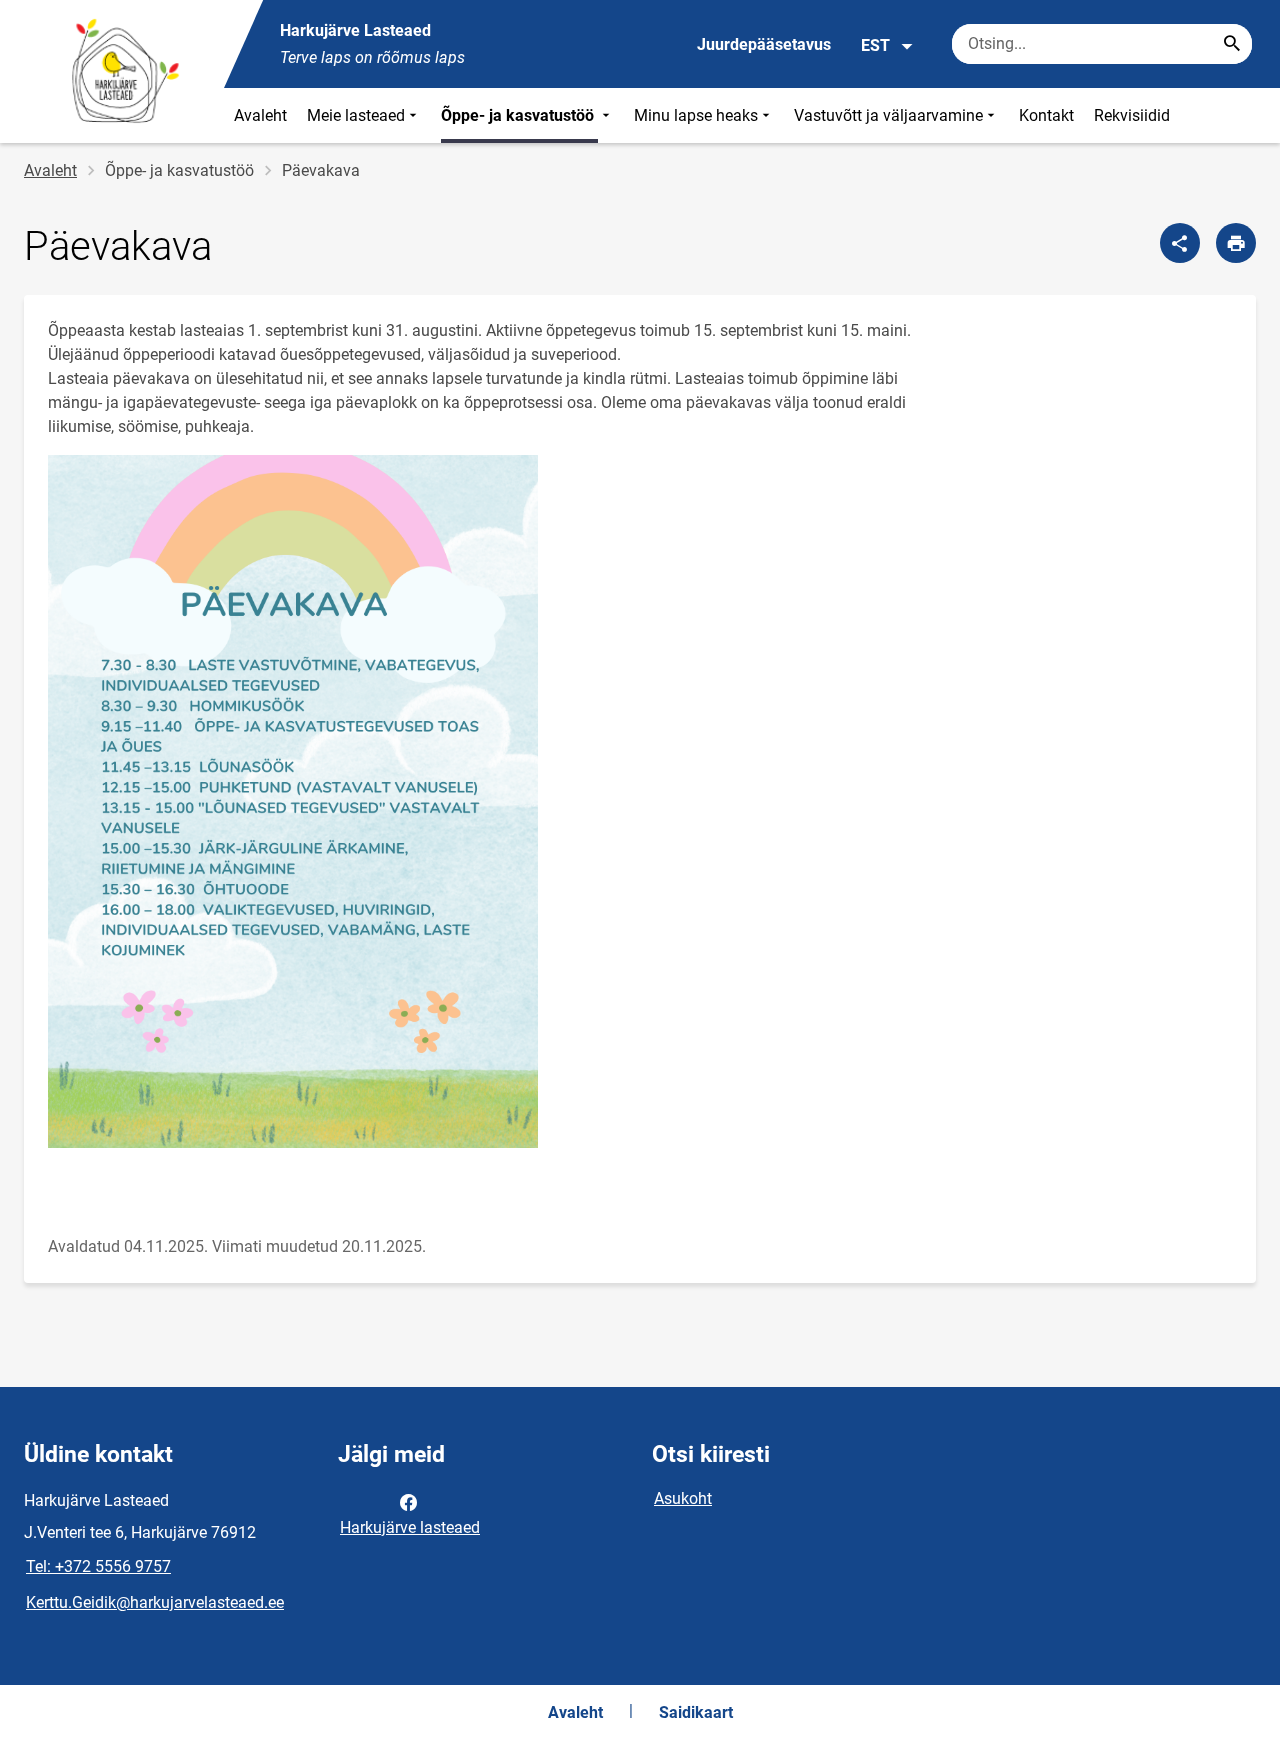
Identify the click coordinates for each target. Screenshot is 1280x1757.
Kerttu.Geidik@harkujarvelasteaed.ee (155, 1602)
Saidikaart (696, 1712)
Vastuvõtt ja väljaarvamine (888, 115)
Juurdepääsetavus (764, 44)
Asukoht (683, 1498)
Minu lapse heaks (696, 115)
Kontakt (1046, 115)
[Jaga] (1180, 243)
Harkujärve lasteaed (410, 1527)
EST (875, 45)
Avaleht (260, 115)
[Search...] (1232, 44)
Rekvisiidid (1132, 115)
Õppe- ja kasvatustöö (519, 115)
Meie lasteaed (356, 115)
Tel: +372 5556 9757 (98, 1566)
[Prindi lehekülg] (1236, 243)
